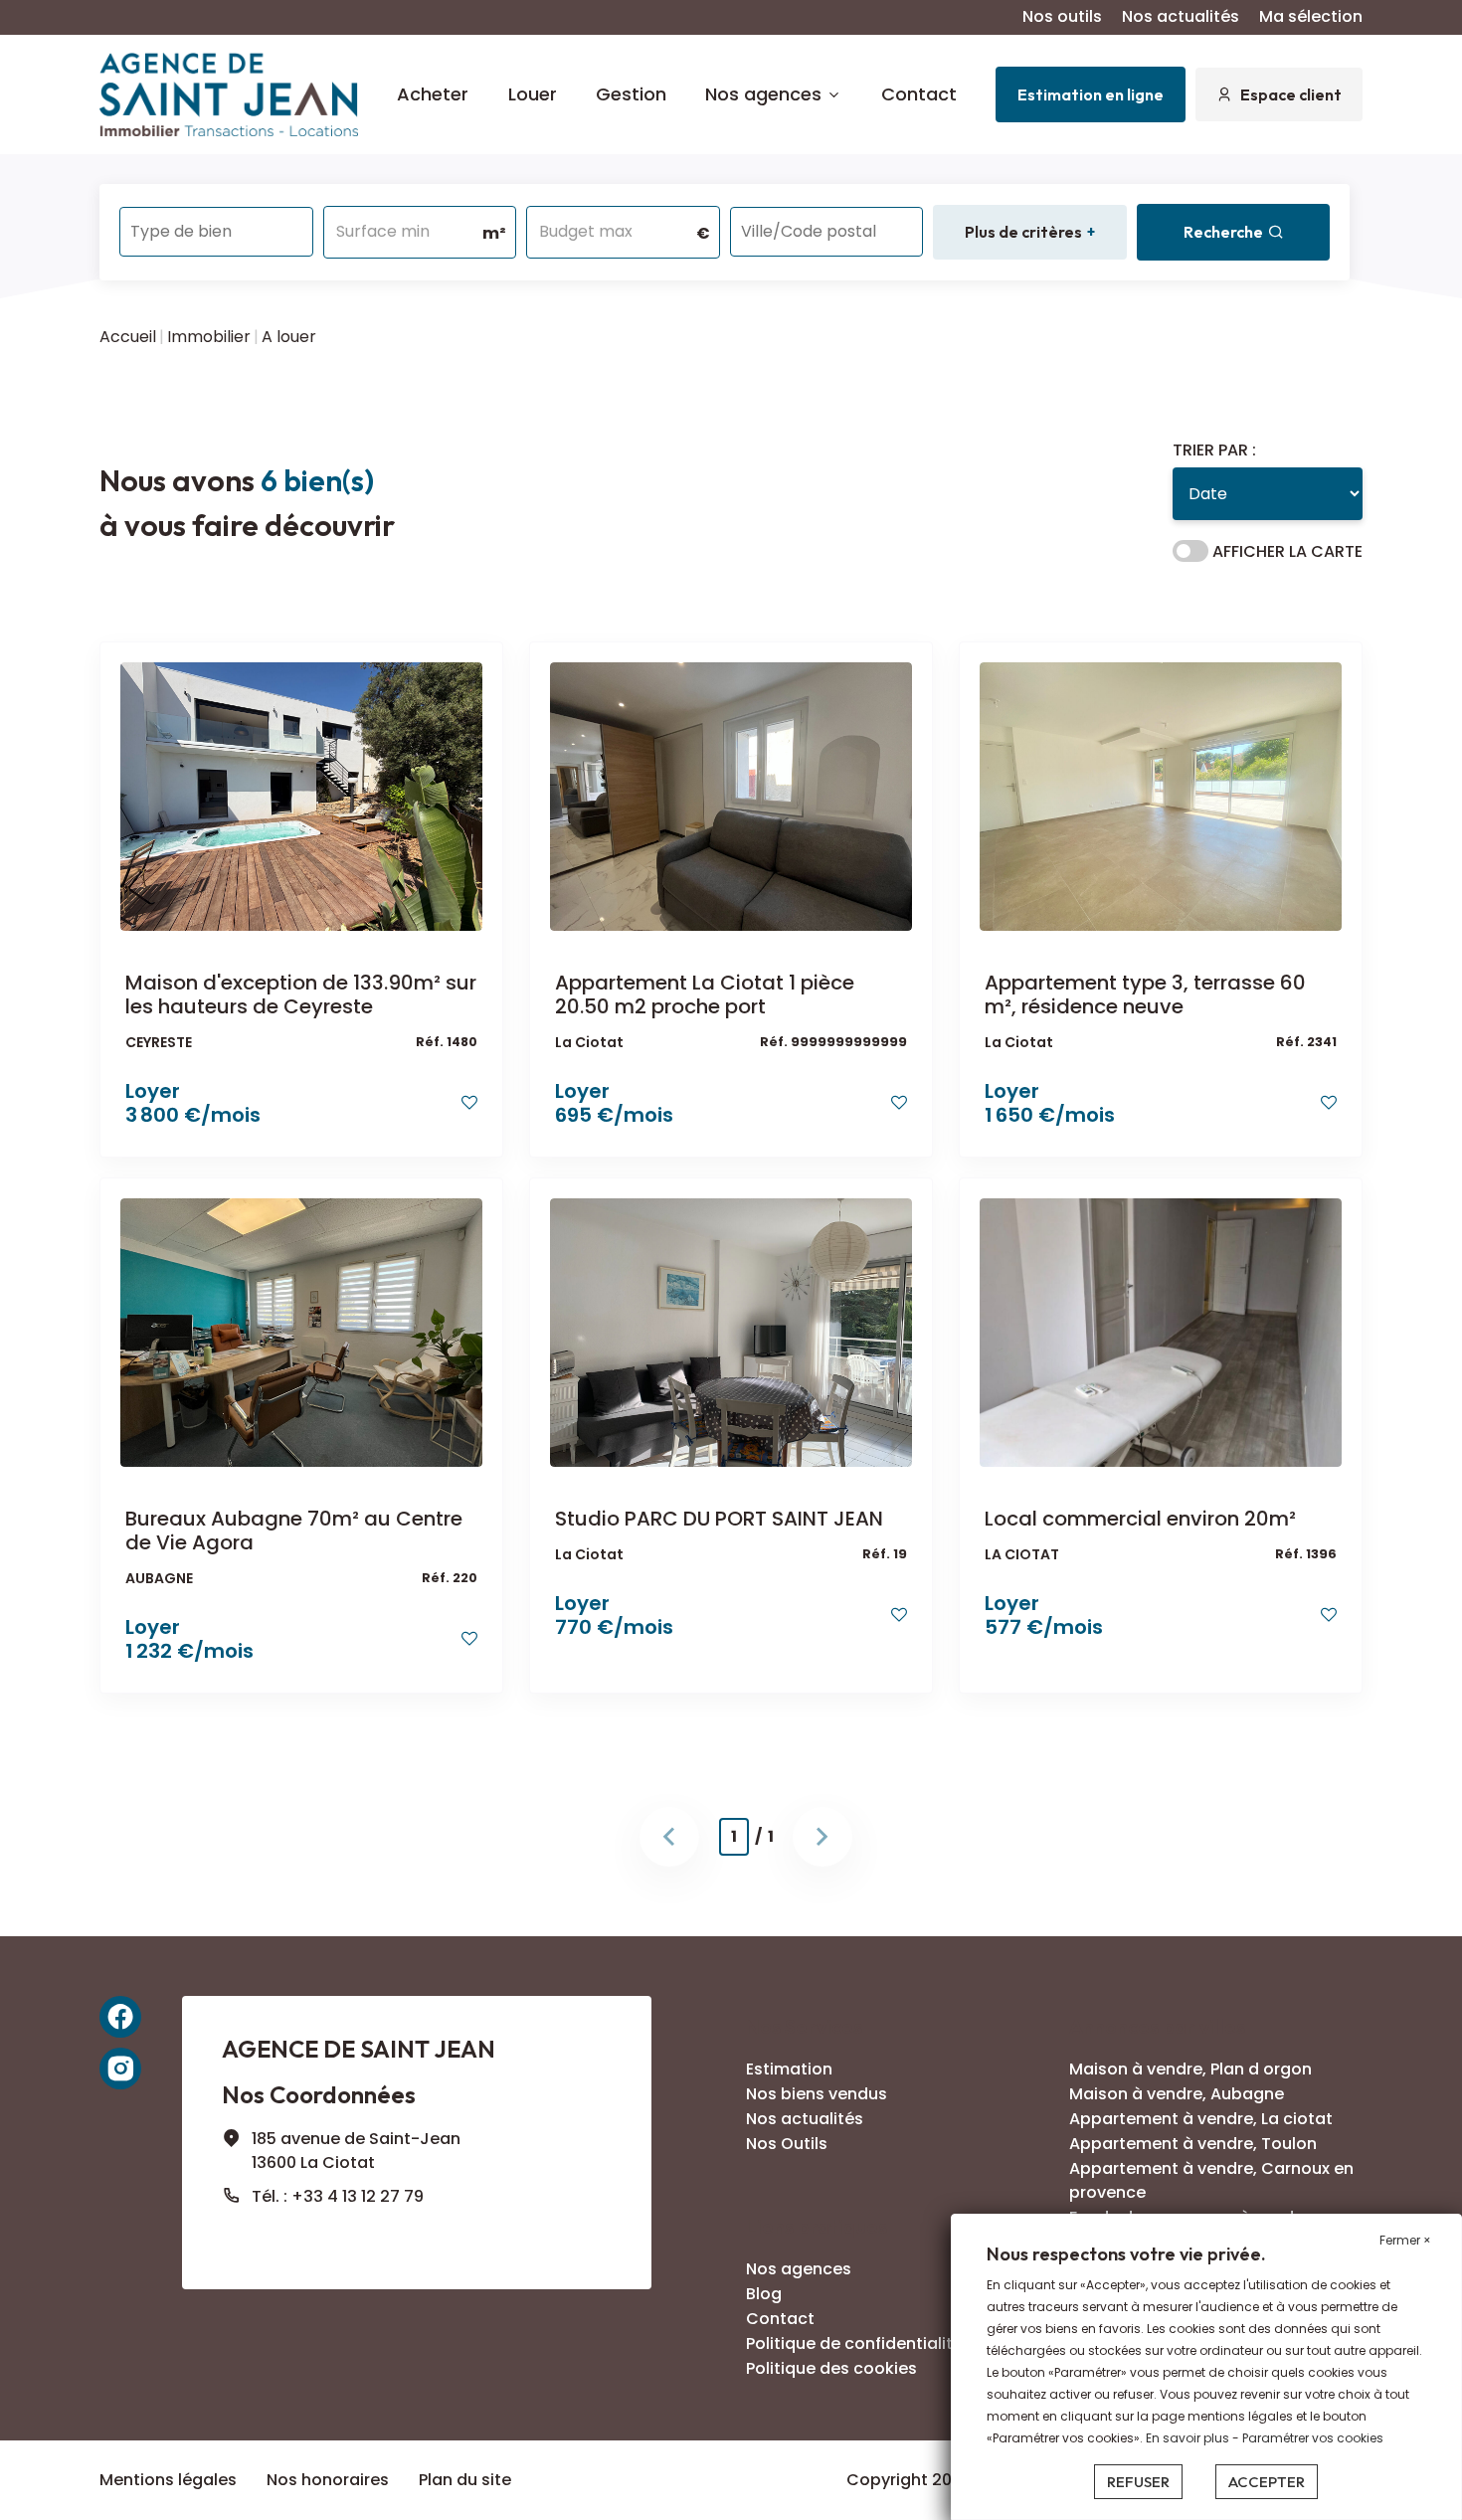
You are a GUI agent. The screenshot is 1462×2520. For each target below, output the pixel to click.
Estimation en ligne (1091, 94)
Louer (533, 94)
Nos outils (1062, 16)
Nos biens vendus (817, 2094)
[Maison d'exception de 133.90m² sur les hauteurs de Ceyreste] (301, 796)
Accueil (128, 337)
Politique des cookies (831, 2368)
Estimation (789, 2069)
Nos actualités (1181, 16)
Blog (764, 2294)
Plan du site (465, 2480)
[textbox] (216, 225)
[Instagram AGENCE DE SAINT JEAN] (120, 2069)
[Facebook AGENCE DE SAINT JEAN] (120, 2017)
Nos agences (763, 94)
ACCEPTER (1267, 2482)
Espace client (1291, 94)
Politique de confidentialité (854, 2343)
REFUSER (1138, 2482)
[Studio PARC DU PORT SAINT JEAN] (731, 1331)
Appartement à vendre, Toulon (1193, 2144)
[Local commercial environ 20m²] (1161, 1331)
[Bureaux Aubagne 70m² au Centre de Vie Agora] (301, 1331)
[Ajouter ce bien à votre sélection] (469, 1102)
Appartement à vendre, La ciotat (1201, 2119)
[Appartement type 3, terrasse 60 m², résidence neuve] (1161, 796)
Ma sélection (1311, 16)
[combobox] (216, 232)
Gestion (631, 94)
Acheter (433, 94)
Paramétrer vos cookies (1313, 2438)
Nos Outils (787, 2144)
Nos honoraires (328, 2480)
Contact (919, 94)
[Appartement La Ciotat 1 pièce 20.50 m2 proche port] (731, 796)
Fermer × (1405, 2240)
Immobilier (209, 337)
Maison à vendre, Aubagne (1177, 2094)
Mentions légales (168, 2480)
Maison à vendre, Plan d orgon (1190, 2069)
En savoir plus (1189, 2438)
